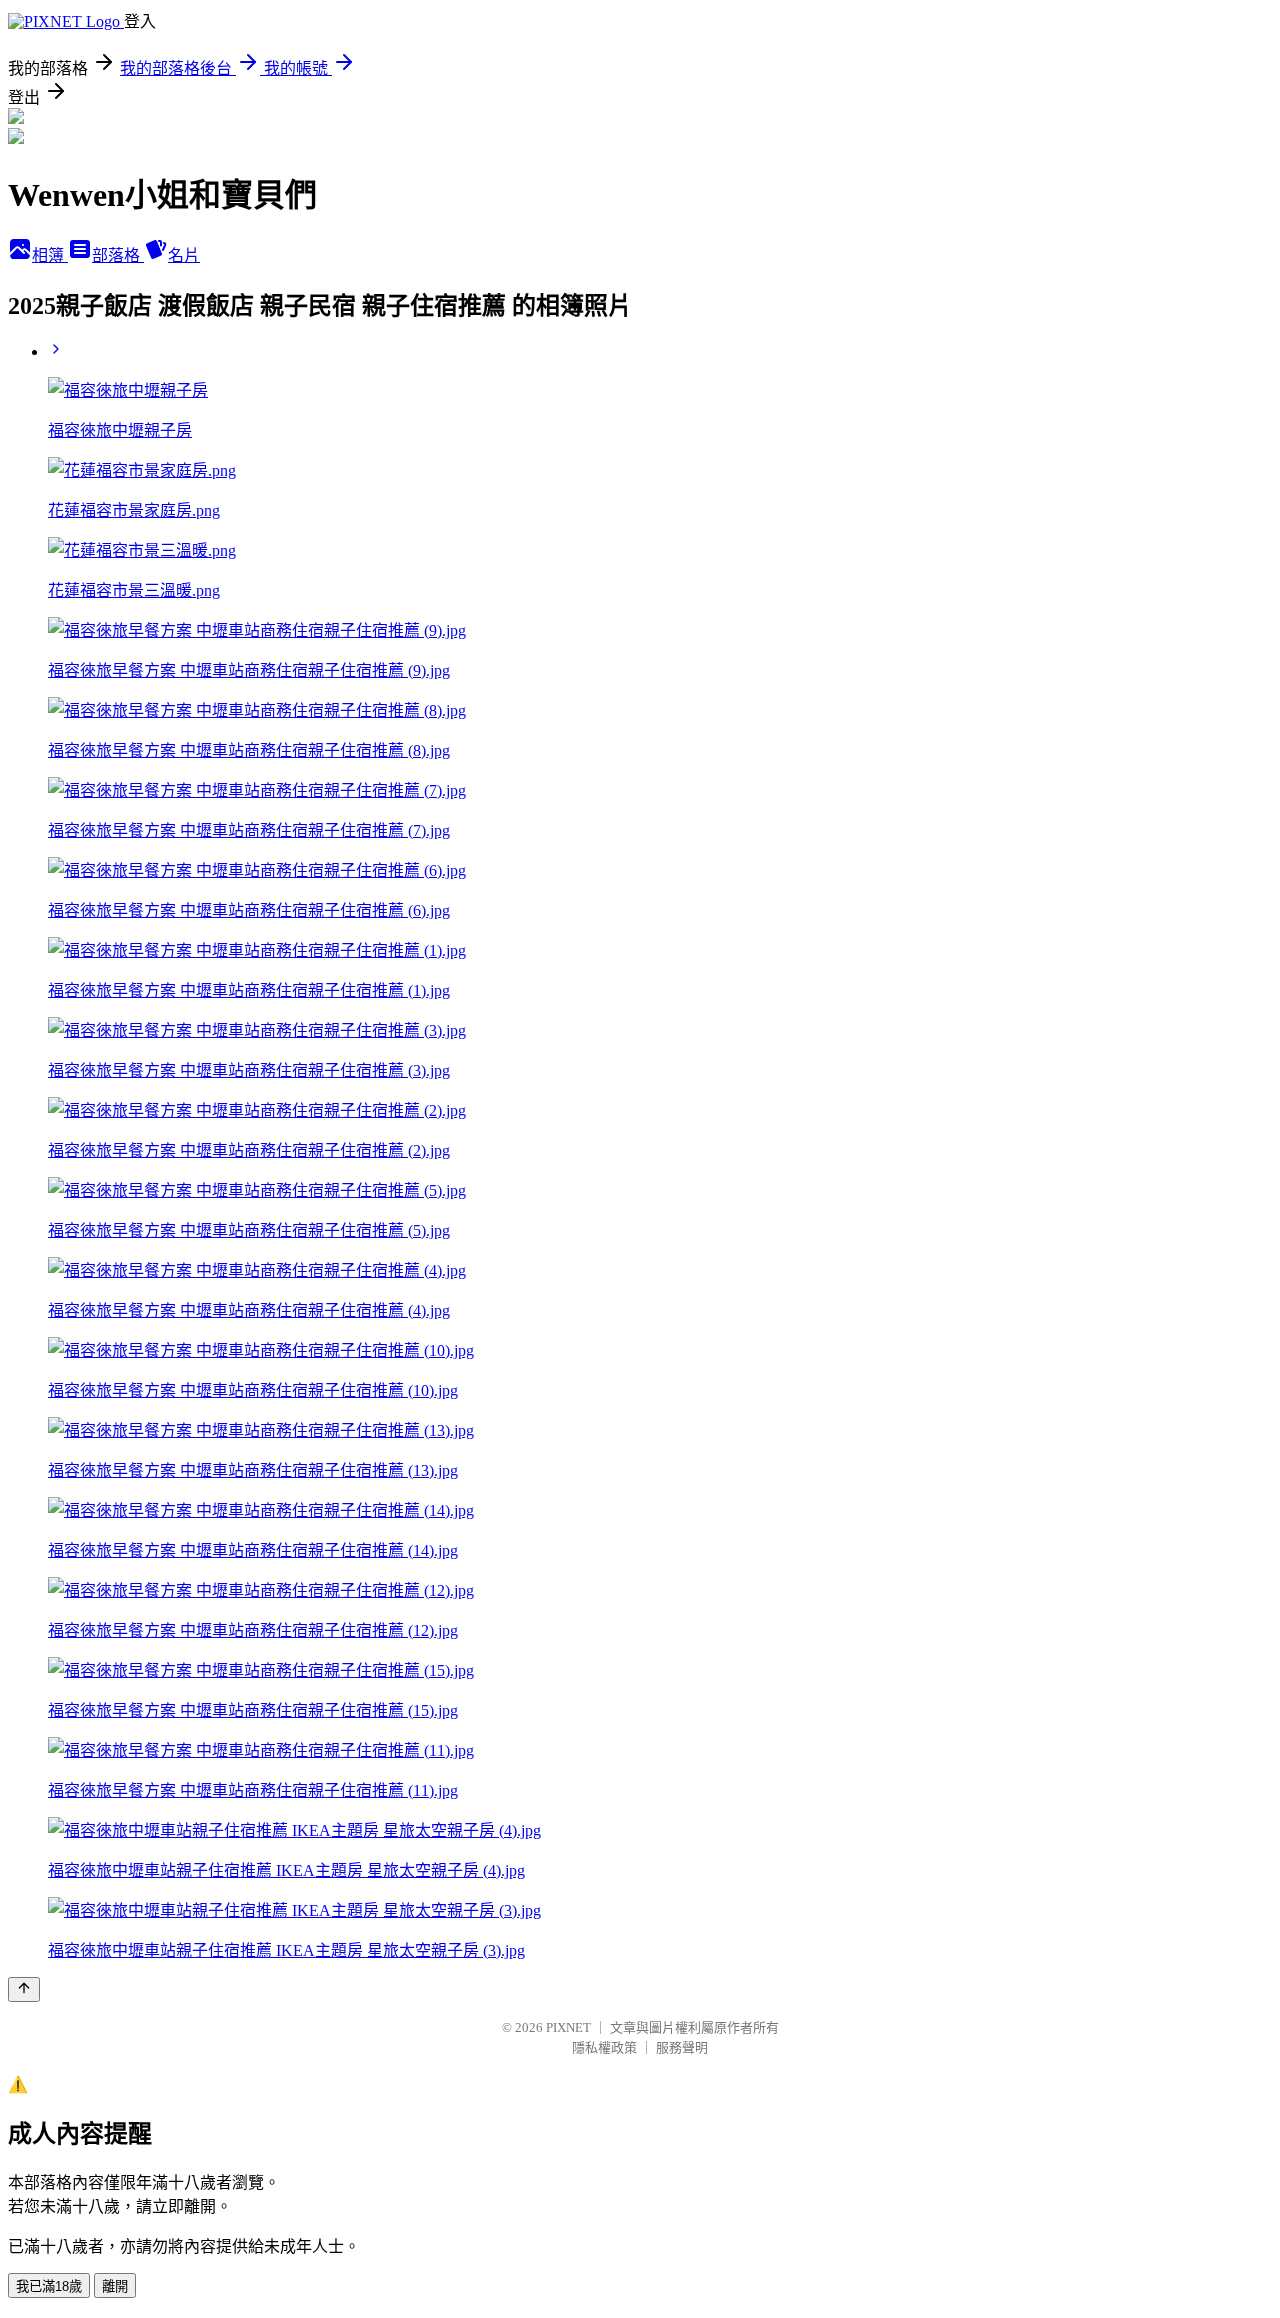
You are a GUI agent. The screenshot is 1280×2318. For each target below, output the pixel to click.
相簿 (50, 255)
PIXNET (568, 2027)
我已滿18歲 (49, 2286)
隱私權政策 (604, 2047)
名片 (184, 255)
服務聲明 (682, 2047)
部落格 (118, 255)
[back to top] (24, 1989)
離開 (115, 2286)
